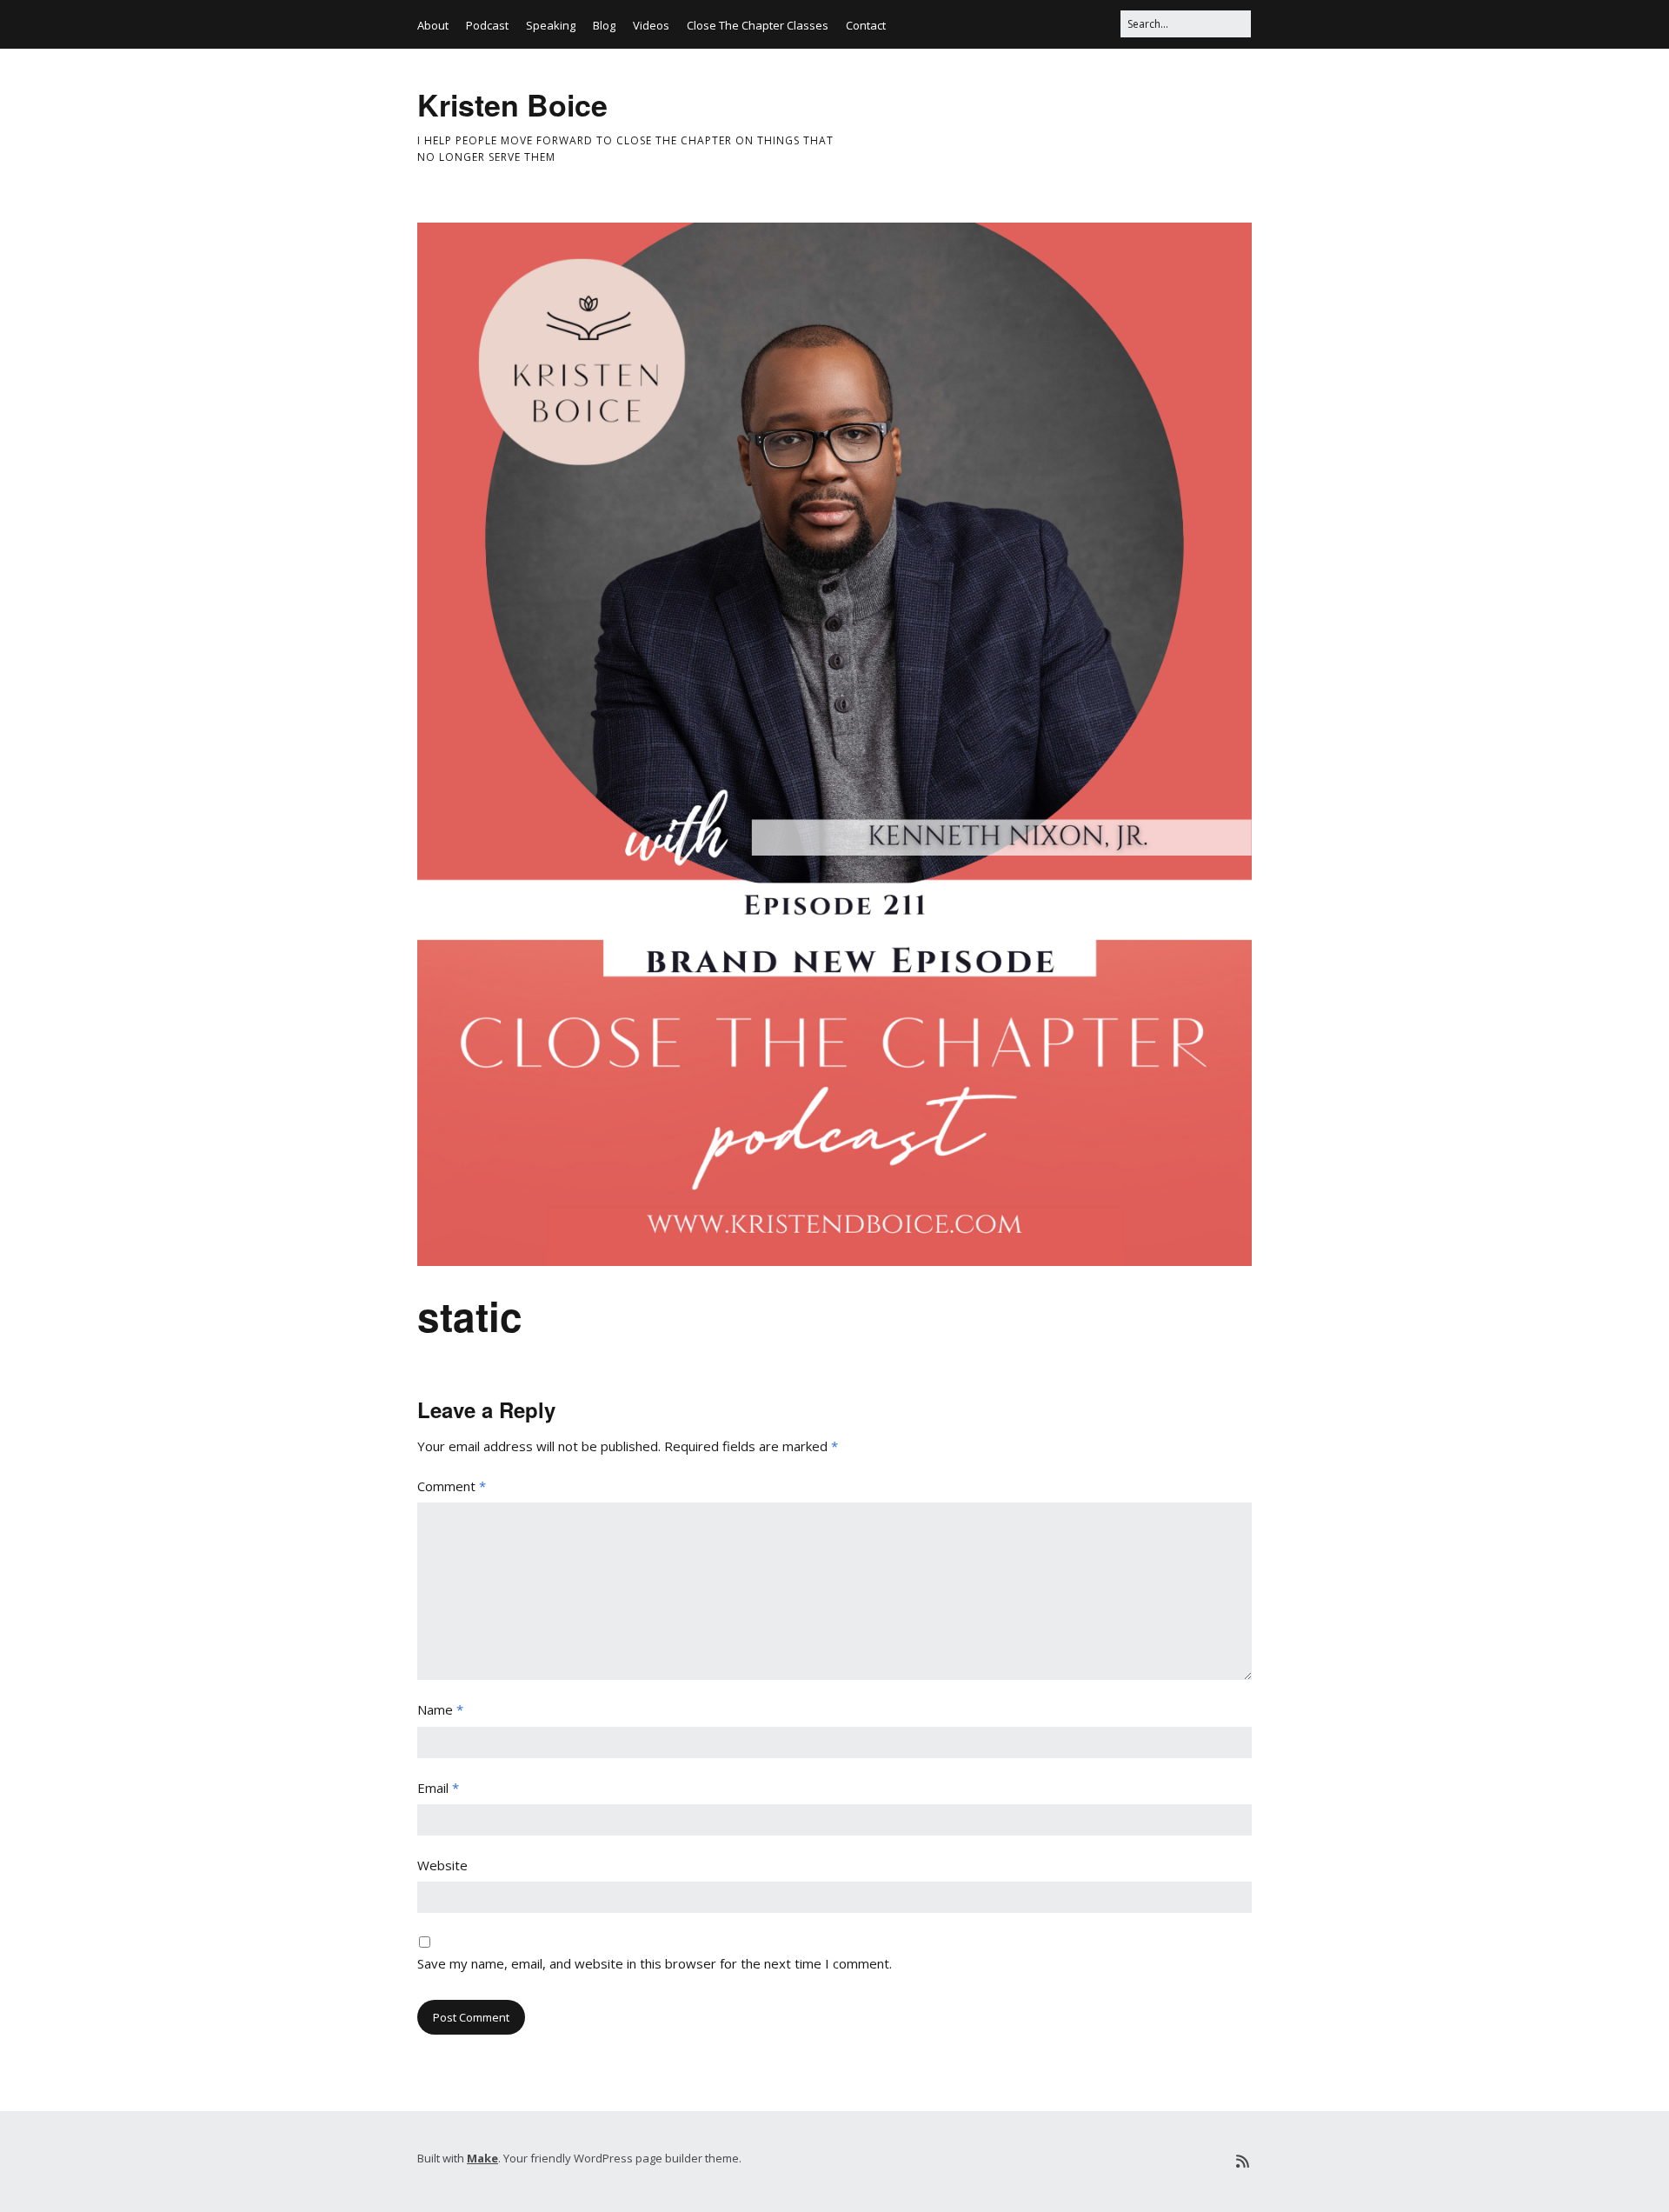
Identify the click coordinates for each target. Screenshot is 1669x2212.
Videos (651, 25)
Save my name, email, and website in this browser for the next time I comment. (655, 1963)
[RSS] (1243, 2161)
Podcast (487, 25)
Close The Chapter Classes (758, 25)
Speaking (551, 25)
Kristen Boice (512, 104)
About (433, 25)
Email (438, 1788)
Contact (866, 25)
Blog (604, 25)
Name (440, 1709)
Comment (452, 1486)
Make (482, 2158)
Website (442, 1865)
